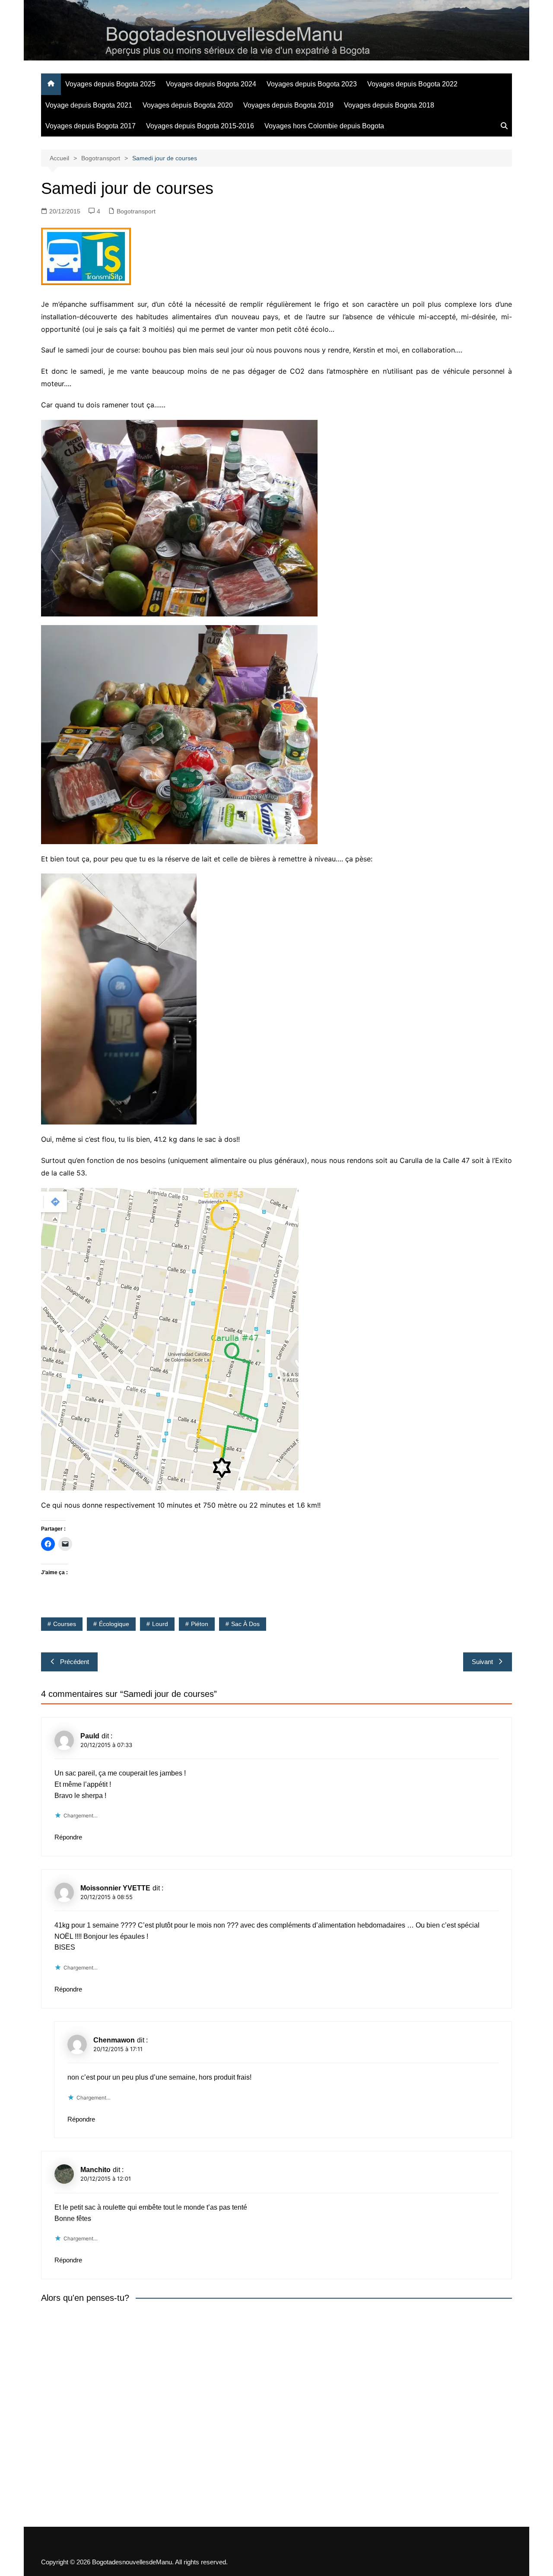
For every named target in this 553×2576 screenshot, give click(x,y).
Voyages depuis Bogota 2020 (188, 105)
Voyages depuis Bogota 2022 (412, 84)
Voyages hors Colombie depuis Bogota (324, 126)
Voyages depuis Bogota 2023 (312, 84)
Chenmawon (114, 2040)
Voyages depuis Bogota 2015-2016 (200, 126)
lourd (160, 1624)
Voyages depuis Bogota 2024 (211, 84)
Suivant (482, 1662)
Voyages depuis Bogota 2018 (389, 105)
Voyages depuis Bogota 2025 (110, 84)
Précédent (75, 1662)
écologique (114, 1624)
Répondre (68, 1837)
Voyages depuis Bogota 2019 (288, 105)
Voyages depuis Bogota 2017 (91, 126)
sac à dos (245, 1624)
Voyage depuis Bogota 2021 (89, 105)
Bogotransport (136, 211)
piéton (200, 1624)
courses (65, 1624)
